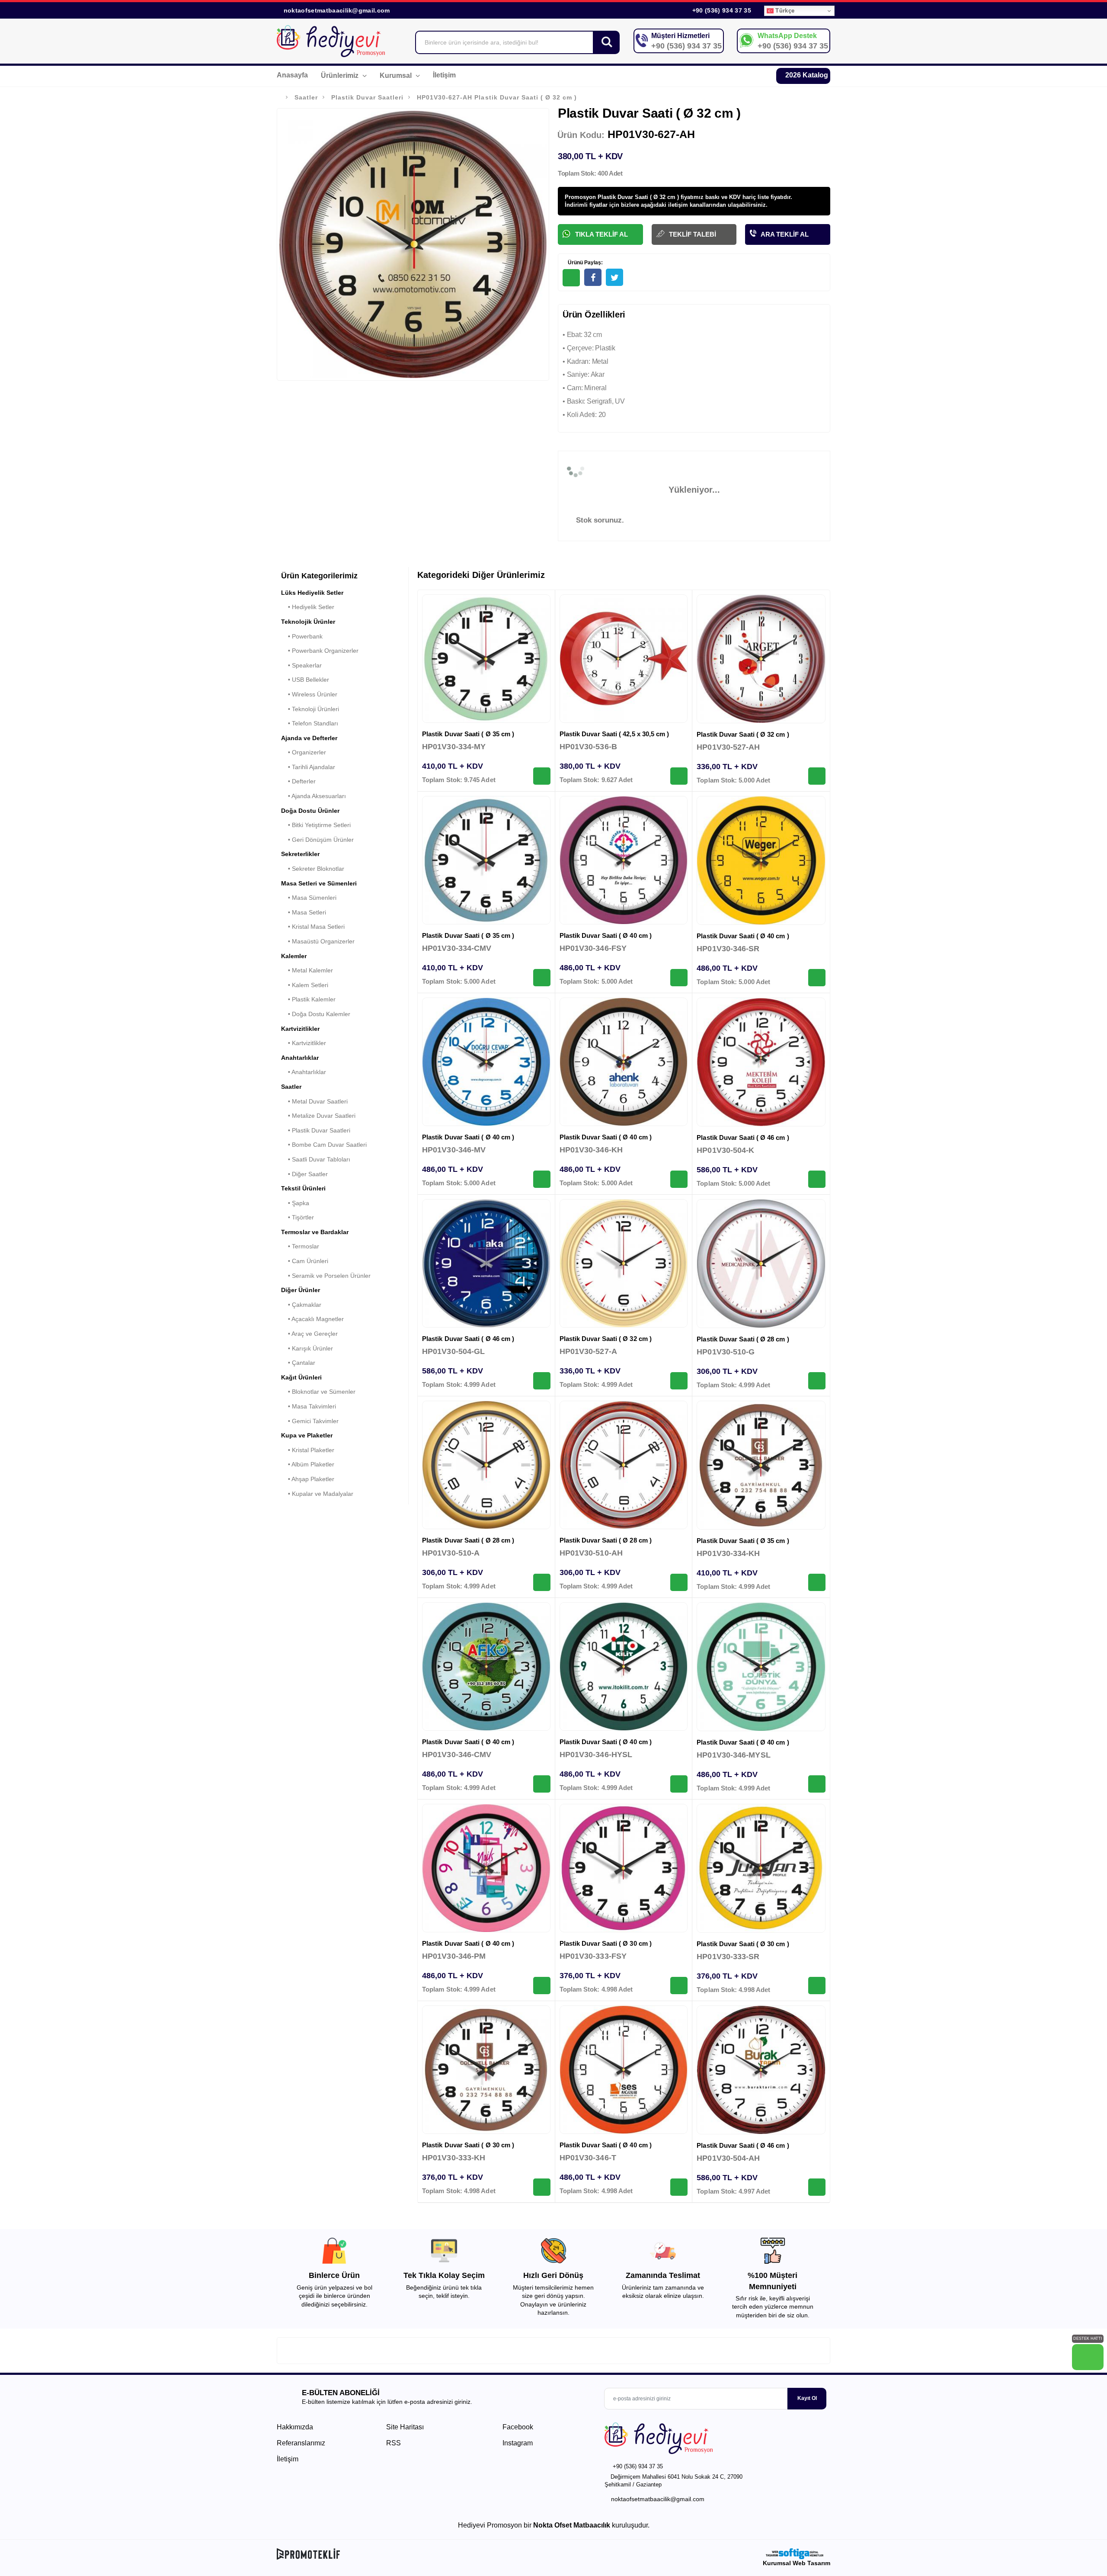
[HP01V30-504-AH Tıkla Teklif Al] (817, 2187)
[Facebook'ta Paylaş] (593, 277)
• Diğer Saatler (304, 1174)
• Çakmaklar (301, 1305)
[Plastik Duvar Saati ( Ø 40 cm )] (624, 860)
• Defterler (298, 781)
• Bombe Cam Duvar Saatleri (324, 1145)
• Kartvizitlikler (304, 1043)
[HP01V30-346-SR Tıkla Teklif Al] (817, 978)
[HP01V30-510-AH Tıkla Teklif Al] (679, 1582)
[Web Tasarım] (797, 2554)
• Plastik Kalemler (308, 999)
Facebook (517, 2427)
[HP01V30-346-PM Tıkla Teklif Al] (542, 1986)
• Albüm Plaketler (308, 1464)
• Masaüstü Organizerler (318, 941)
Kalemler (294, 956)
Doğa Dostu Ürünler (310, 811)
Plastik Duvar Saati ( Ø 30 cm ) (606, 1943)
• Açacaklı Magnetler (312, 1319)
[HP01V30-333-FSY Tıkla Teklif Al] (679, 1986)
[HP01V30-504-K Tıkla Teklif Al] (817, 1179)
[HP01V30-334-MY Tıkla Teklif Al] (542, 776)
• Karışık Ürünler (307, 1348)
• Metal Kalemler (307, 970)
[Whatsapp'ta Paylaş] (571, 278)
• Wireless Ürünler (309, 694)
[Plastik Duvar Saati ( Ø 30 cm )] (624, 1868)
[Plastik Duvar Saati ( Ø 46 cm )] (761, 1062)
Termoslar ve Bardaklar (315, 1232)
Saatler (306, 97)
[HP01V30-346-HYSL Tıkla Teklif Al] (679, 1784)
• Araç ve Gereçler (309, 1334)
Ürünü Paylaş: (585, 263)
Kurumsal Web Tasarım (797, 2563)
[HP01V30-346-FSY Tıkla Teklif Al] (679, 978)
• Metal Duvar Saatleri (314, 1101)
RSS (394, 2443)
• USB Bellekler (305, 680)
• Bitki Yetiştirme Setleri (316, 825)
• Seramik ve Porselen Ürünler (326, 1276)
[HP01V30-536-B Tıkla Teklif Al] (679, 776)
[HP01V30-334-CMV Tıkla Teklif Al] (542, 978)
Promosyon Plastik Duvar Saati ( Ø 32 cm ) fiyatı (629, 197)
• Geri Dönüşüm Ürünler (317, 840)
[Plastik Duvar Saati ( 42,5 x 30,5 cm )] (624, 659)
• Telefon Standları (310, 723)
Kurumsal (397, 75)
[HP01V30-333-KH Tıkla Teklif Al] (542, 2187)
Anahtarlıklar (300, 1058)
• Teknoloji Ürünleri (310, 709)
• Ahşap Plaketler (308, 1479)
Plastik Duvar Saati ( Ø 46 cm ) (743, 1137)
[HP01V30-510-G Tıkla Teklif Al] (817, 1381)
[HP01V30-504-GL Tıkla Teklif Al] (542, 1381)
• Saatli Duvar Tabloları (316, 1159)
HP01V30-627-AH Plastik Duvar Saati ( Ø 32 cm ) (497, 97)
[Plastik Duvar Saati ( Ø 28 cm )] (761, 1264)
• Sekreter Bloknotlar (313, 869)
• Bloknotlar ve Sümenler (318, 1392)
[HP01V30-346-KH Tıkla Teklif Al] (679, 1179)
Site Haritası (405, 2427)
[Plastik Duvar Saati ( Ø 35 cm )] (486, 659)
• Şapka (295, 1203)
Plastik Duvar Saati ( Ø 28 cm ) (743, 1339)
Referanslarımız (301, 2443)
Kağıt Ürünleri (301, 1377)
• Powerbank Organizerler (320, 651)
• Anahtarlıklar (304, 1072)
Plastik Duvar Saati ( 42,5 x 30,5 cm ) (614, 734)
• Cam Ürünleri (305, 1261)
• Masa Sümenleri (309, 898)
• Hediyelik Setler (308, 607)
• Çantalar (298, 1363)
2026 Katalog (806, 75)
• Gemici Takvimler (310, 1421)
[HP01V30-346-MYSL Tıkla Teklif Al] (817, 1784)
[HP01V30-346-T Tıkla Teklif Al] (679, 2187)
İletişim (444, 75)
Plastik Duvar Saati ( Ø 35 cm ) (468, 734)
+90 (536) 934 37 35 (721, 10)
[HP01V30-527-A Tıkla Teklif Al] (679, 1381)
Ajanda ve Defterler (309, 738)
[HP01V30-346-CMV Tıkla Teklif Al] (542, 1784)
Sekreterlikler (300, 854)
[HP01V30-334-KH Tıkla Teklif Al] (817, 1582)
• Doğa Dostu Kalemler (316, 1014)
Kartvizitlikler (300, 1029)
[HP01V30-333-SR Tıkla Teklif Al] (817, 1986)
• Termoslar (300, 1246)
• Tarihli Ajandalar (308, 767)
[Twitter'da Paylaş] (614, 277)
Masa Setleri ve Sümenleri (319, 883)
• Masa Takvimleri (309, 1406)
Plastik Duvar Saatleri (367, 97)
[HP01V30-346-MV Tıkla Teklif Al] (542, 1179)
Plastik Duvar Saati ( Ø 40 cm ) (606, 935)
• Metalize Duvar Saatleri (318, 1116)
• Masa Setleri (304, 912)
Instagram (517, 2443)
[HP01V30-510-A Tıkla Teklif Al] (542, 1582)
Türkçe (784, 11)
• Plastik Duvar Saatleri (316, 1130)
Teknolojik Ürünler (308, 622)
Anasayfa (292, 75)
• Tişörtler (298, 1217)
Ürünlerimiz (341, 75)
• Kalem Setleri (305, 985)
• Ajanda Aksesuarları (314, 796)
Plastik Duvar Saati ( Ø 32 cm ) (743, 734)
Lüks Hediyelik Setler (312, 593)
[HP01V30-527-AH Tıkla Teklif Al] (817, 776)
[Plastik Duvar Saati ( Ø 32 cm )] (761, 659)
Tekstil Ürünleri (303, 1188)
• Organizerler (304, 752)
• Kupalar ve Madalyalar (317, 1494)
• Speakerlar (301, 665)
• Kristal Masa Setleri (313, 927)
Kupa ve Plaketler (307, 1435)
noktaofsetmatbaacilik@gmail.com (337, 10)
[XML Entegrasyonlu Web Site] (413, 2554)
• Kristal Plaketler (308, 1450)
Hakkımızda (295, 2427)
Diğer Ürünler (301, 1290)
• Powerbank (302, 636)
